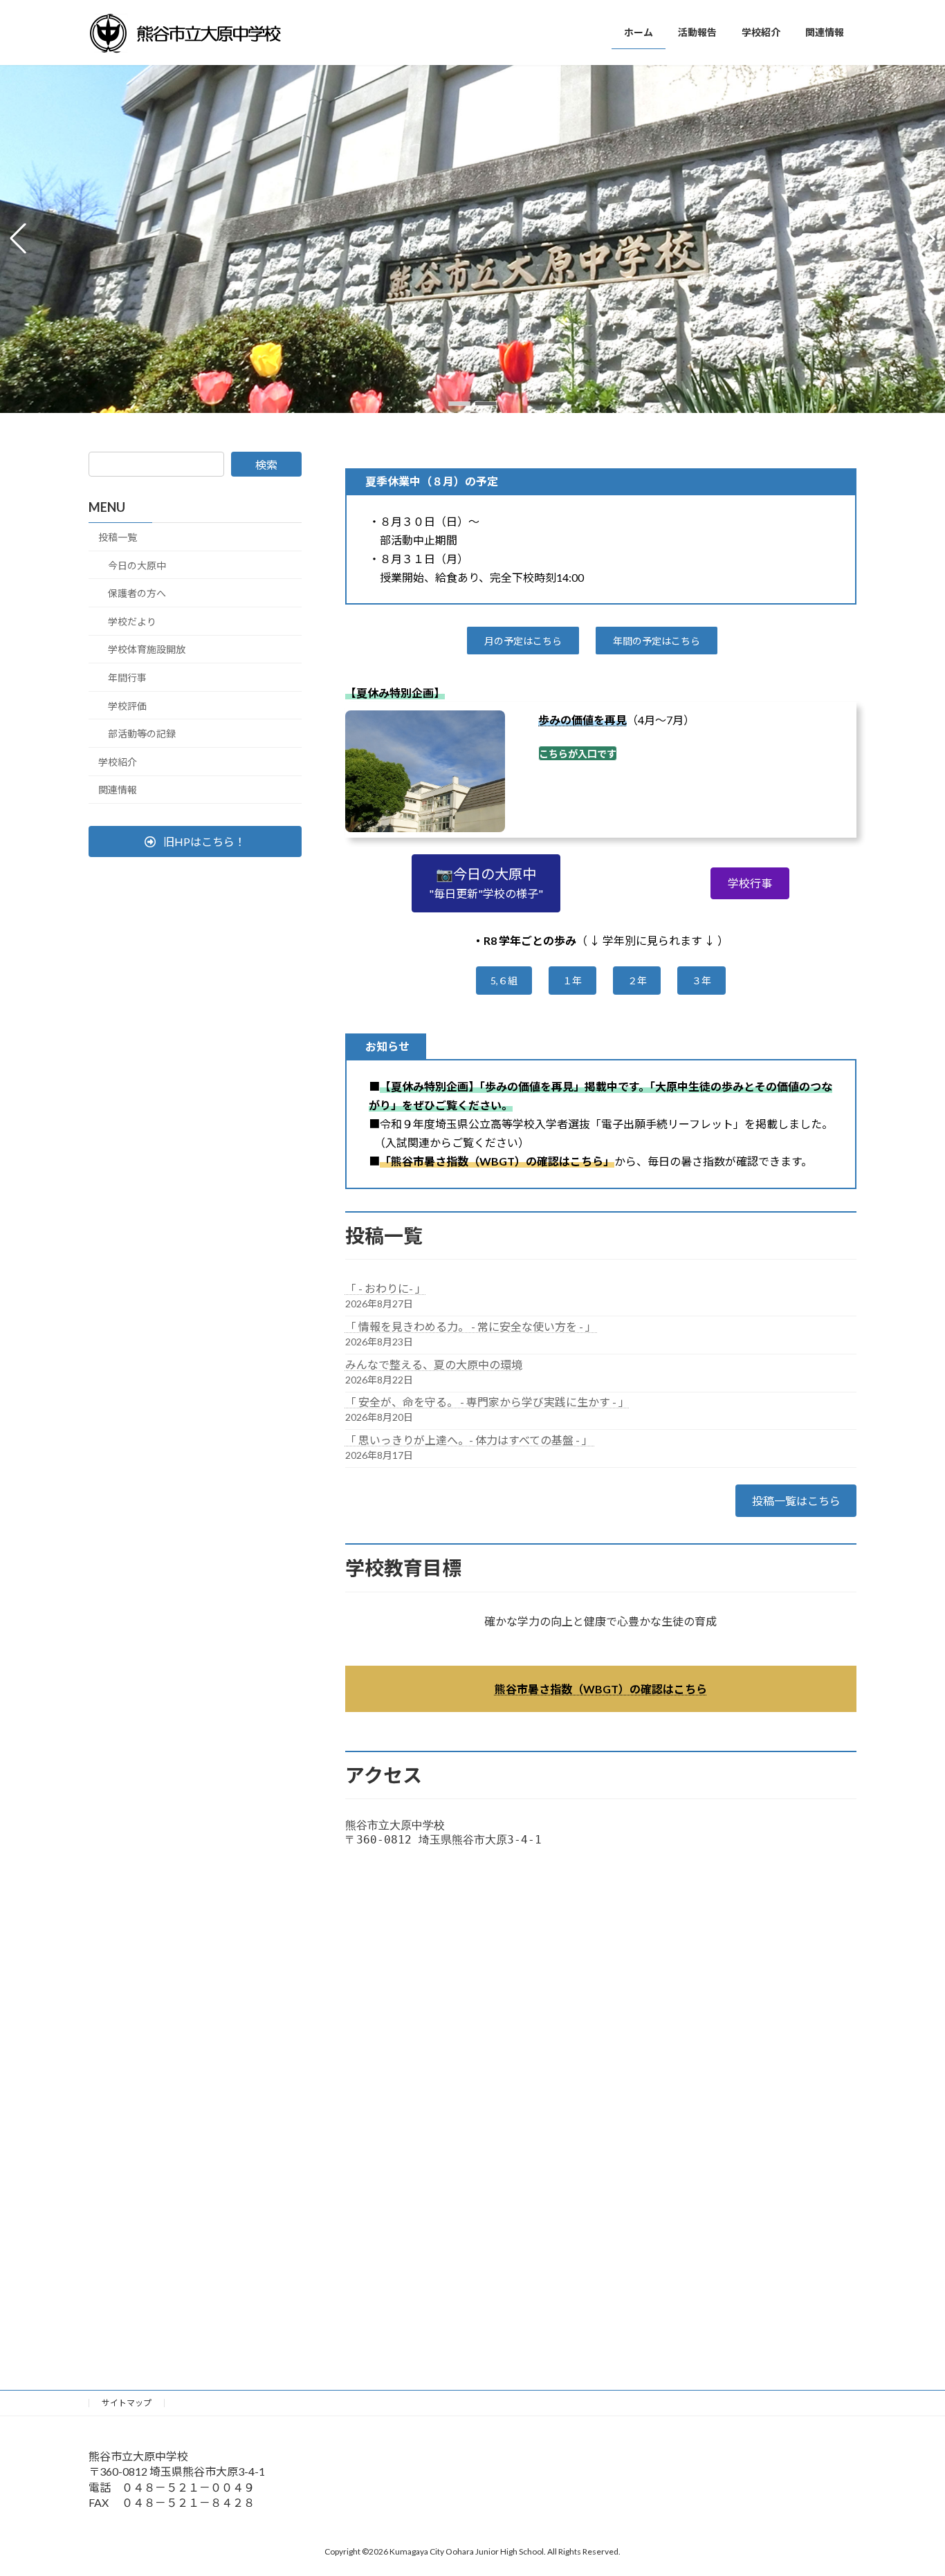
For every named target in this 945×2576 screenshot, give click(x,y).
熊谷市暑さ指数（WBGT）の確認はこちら (601, 1689)
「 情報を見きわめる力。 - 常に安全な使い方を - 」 (472, 1326)
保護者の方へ (137, 593)
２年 (637, 981)
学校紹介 (118, 762)
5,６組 (504, 981)
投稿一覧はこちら (796, 1501)
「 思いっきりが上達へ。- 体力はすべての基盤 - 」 (470, 1440)
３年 (701, 981)
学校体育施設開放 (147, 649)
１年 (572, 981)
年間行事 (127, 678)
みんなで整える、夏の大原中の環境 (434, 1364)
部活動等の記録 (142, 734)
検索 (266, 464)
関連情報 (118, 790)
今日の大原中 (137, 565)
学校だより (132, 622)
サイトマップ (127, 2403)
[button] (459, 404)
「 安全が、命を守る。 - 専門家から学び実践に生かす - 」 (487, 1402)
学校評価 (127, 705)
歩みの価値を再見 (582, 720)
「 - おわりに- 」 (386, 1288)
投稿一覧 (118, 537)
